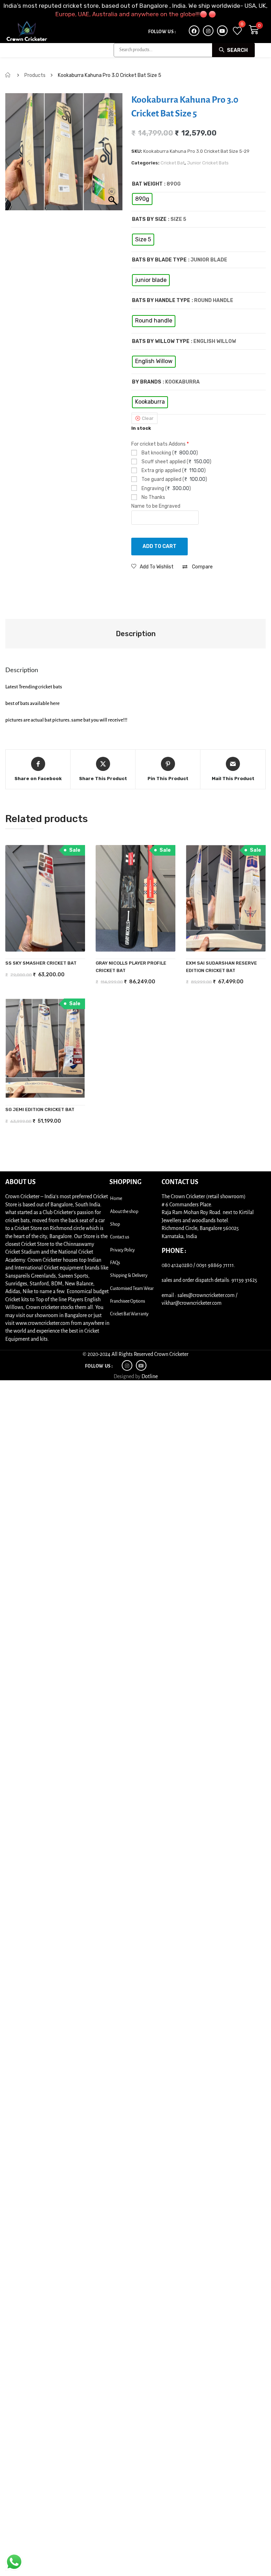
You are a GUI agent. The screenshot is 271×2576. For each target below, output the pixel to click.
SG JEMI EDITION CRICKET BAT (40, 1109)
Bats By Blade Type (159, 260)
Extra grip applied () (173, 470)
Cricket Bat (173, 163)
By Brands (147, 382)
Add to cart (159, 546)
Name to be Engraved (156, 506)
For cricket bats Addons (160, 444)
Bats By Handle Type (161, 300)
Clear (148, 418)
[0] (237, 31)
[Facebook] (194, 31)
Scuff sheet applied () (176, 462)
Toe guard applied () (174, 479)
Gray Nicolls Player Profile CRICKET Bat (131, 967)
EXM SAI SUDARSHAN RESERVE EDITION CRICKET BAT (221, 967)
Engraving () (166, 488)
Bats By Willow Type (161, 341)
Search (237, 50)
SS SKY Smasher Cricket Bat (41, 963)
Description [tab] (136, 634)
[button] (152, 567)
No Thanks (153, 497)
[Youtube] (222, 31)
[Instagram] (208, 31)
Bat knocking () (169, 453)
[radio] (142, 199)
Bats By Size (149, 219)
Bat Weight (147, 184)
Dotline (150, 1376)
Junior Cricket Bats (208, 163)
